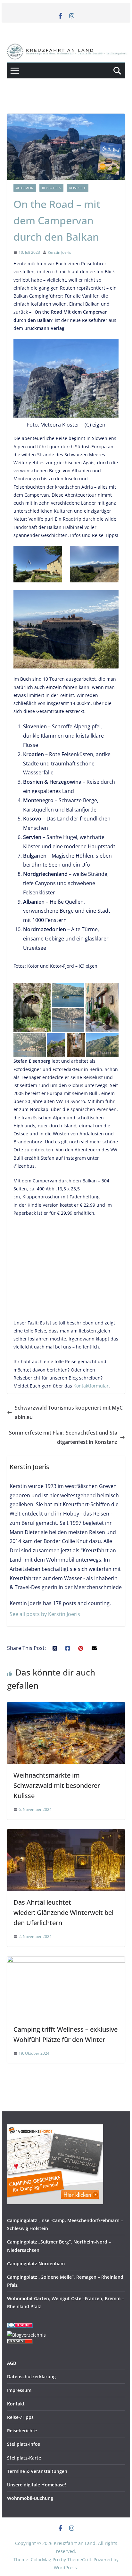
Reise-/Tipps (51, 188)
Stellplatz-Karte (24, 2458)
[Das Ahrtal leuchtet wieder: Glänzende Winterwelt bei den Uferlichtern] (66, 1834)
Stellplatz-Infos (24, 2444)
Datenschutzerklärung (31, 2376)
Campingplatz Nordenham (36, 2264)
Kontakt (16, 2404)
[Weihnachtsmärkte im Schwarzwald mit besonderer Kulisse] (66, 1707)
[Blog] (26, 2335)
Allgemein (25, 188)
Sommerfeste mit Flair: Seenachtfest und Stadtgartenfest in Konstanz (63, 1437)
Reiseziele (78, 188)
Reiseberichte (22, 2431)
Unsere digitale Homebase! (37, 2485)
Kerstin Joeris (59, 252)
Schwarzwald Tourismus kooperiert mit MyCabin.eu (69, 1412)
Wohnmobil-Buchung (30, 2498)
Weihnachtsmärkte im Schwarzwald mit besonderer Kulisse (57, 1785)
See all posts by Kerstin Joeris (45, 1614)
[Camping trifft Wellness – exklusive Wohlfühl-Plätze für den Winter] (66, 1961)
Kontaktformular (91, 1386)
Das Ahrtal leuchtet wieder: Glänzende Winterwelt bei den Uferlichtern (63, 1912)
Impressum (19, 2390)
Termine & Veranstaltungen (37, 2471)
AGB (12, 2363)
